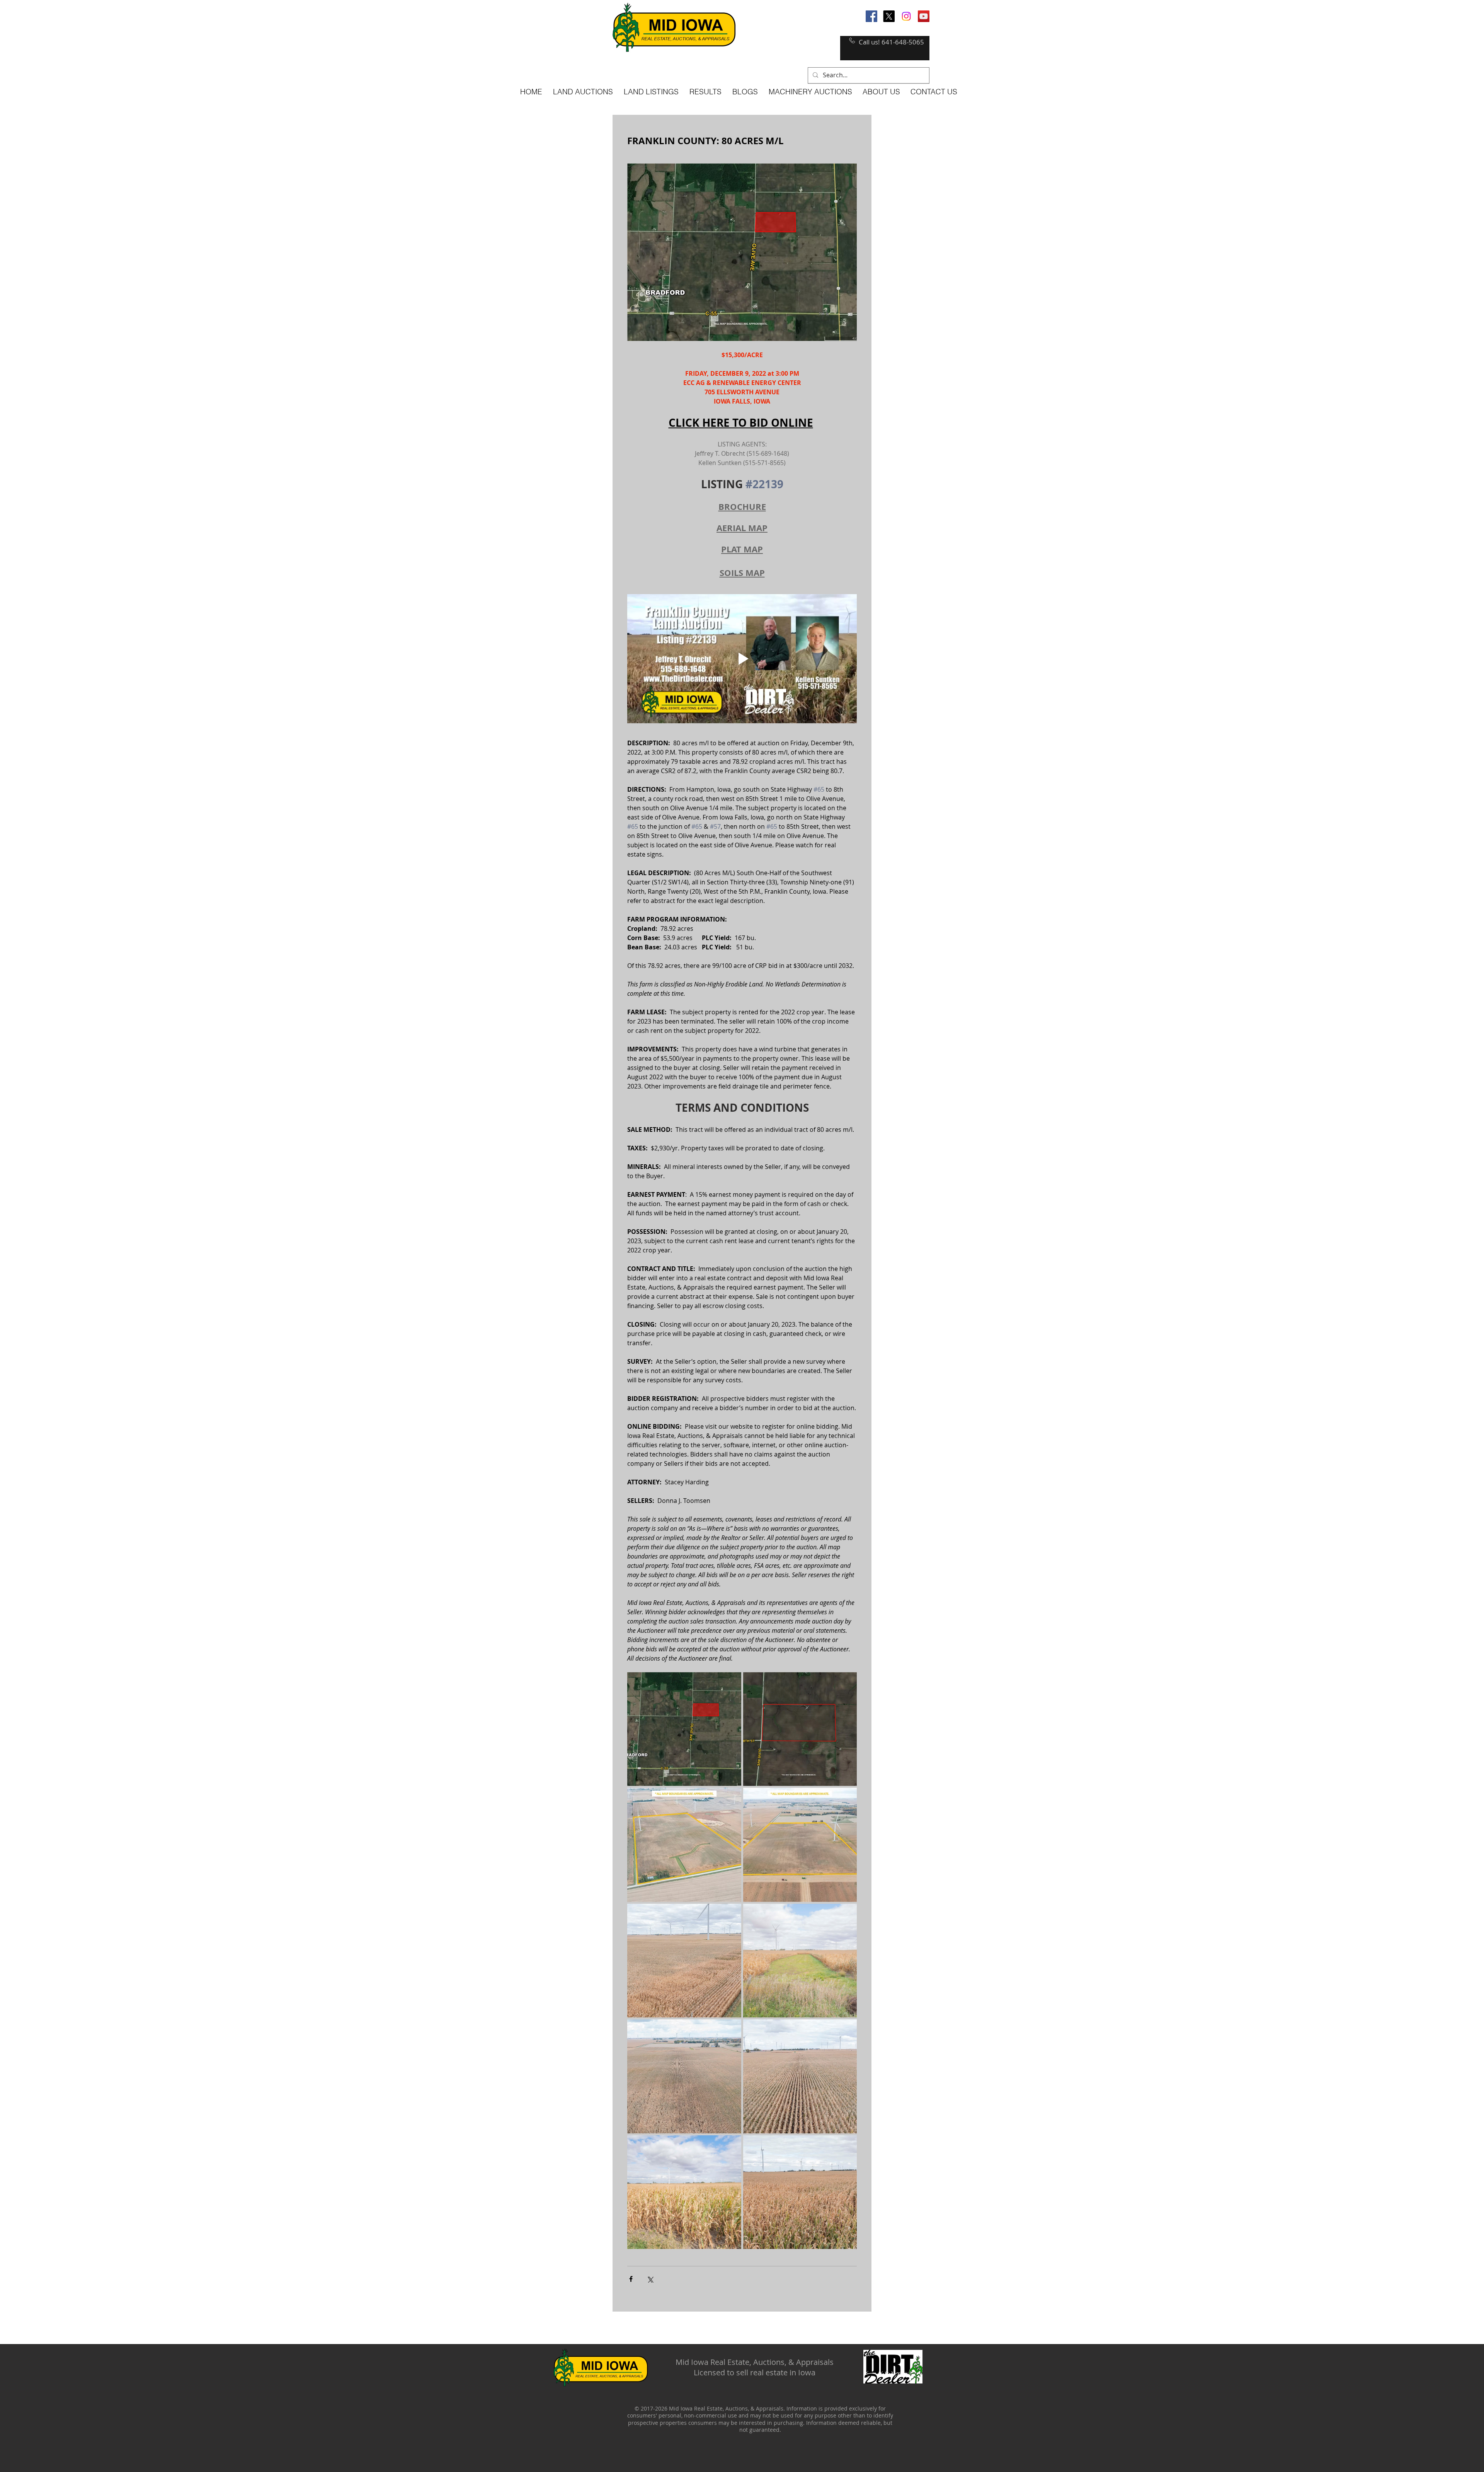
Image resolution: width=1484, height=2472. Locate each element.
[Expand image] (684, 1729)
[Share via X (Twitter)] (650, 2279)
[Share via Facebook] (631, 2279)
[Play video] (742, 659)
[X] (889, 16)
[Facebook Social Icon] (871, 16)
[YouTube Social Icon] (924, 16)
